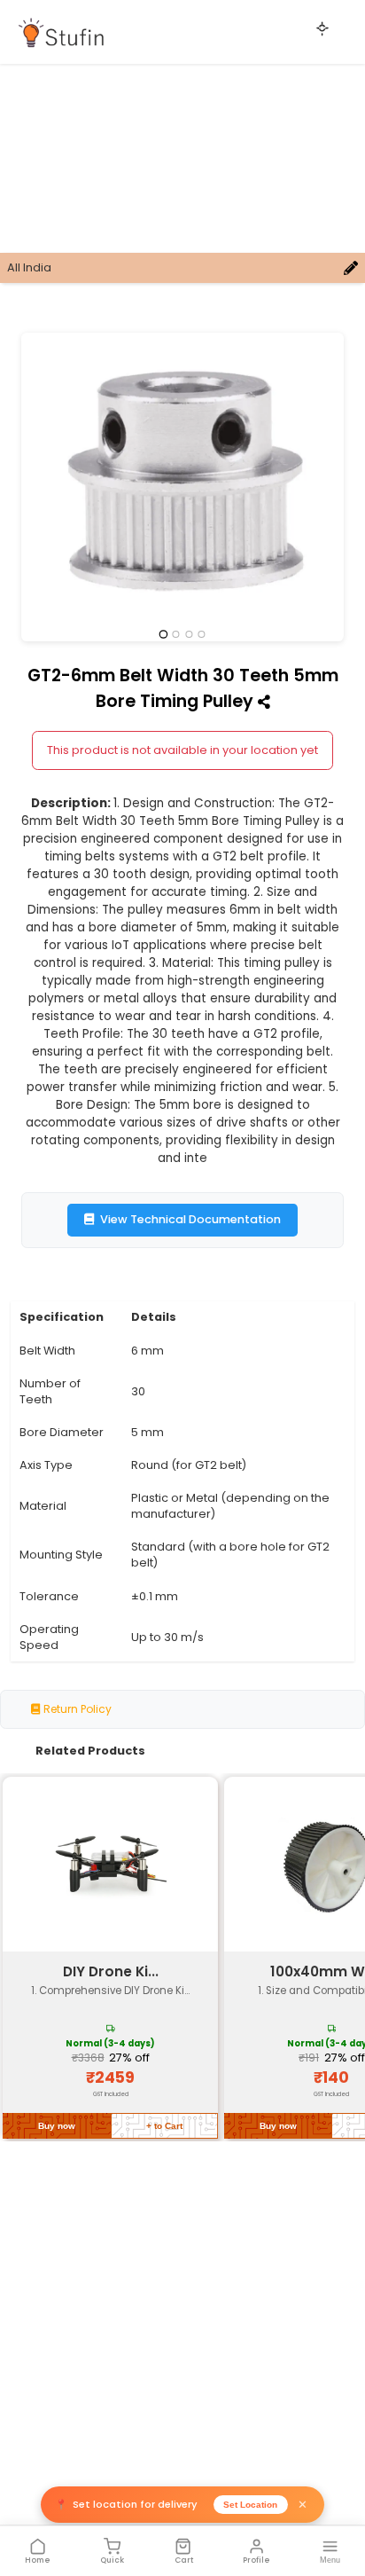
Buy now (57, 2126)
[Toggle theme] (322, 28)
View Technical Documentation (190, 1219)
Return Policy (76, 1709)
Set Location (250, 2505)
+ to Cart (164, 2126)
